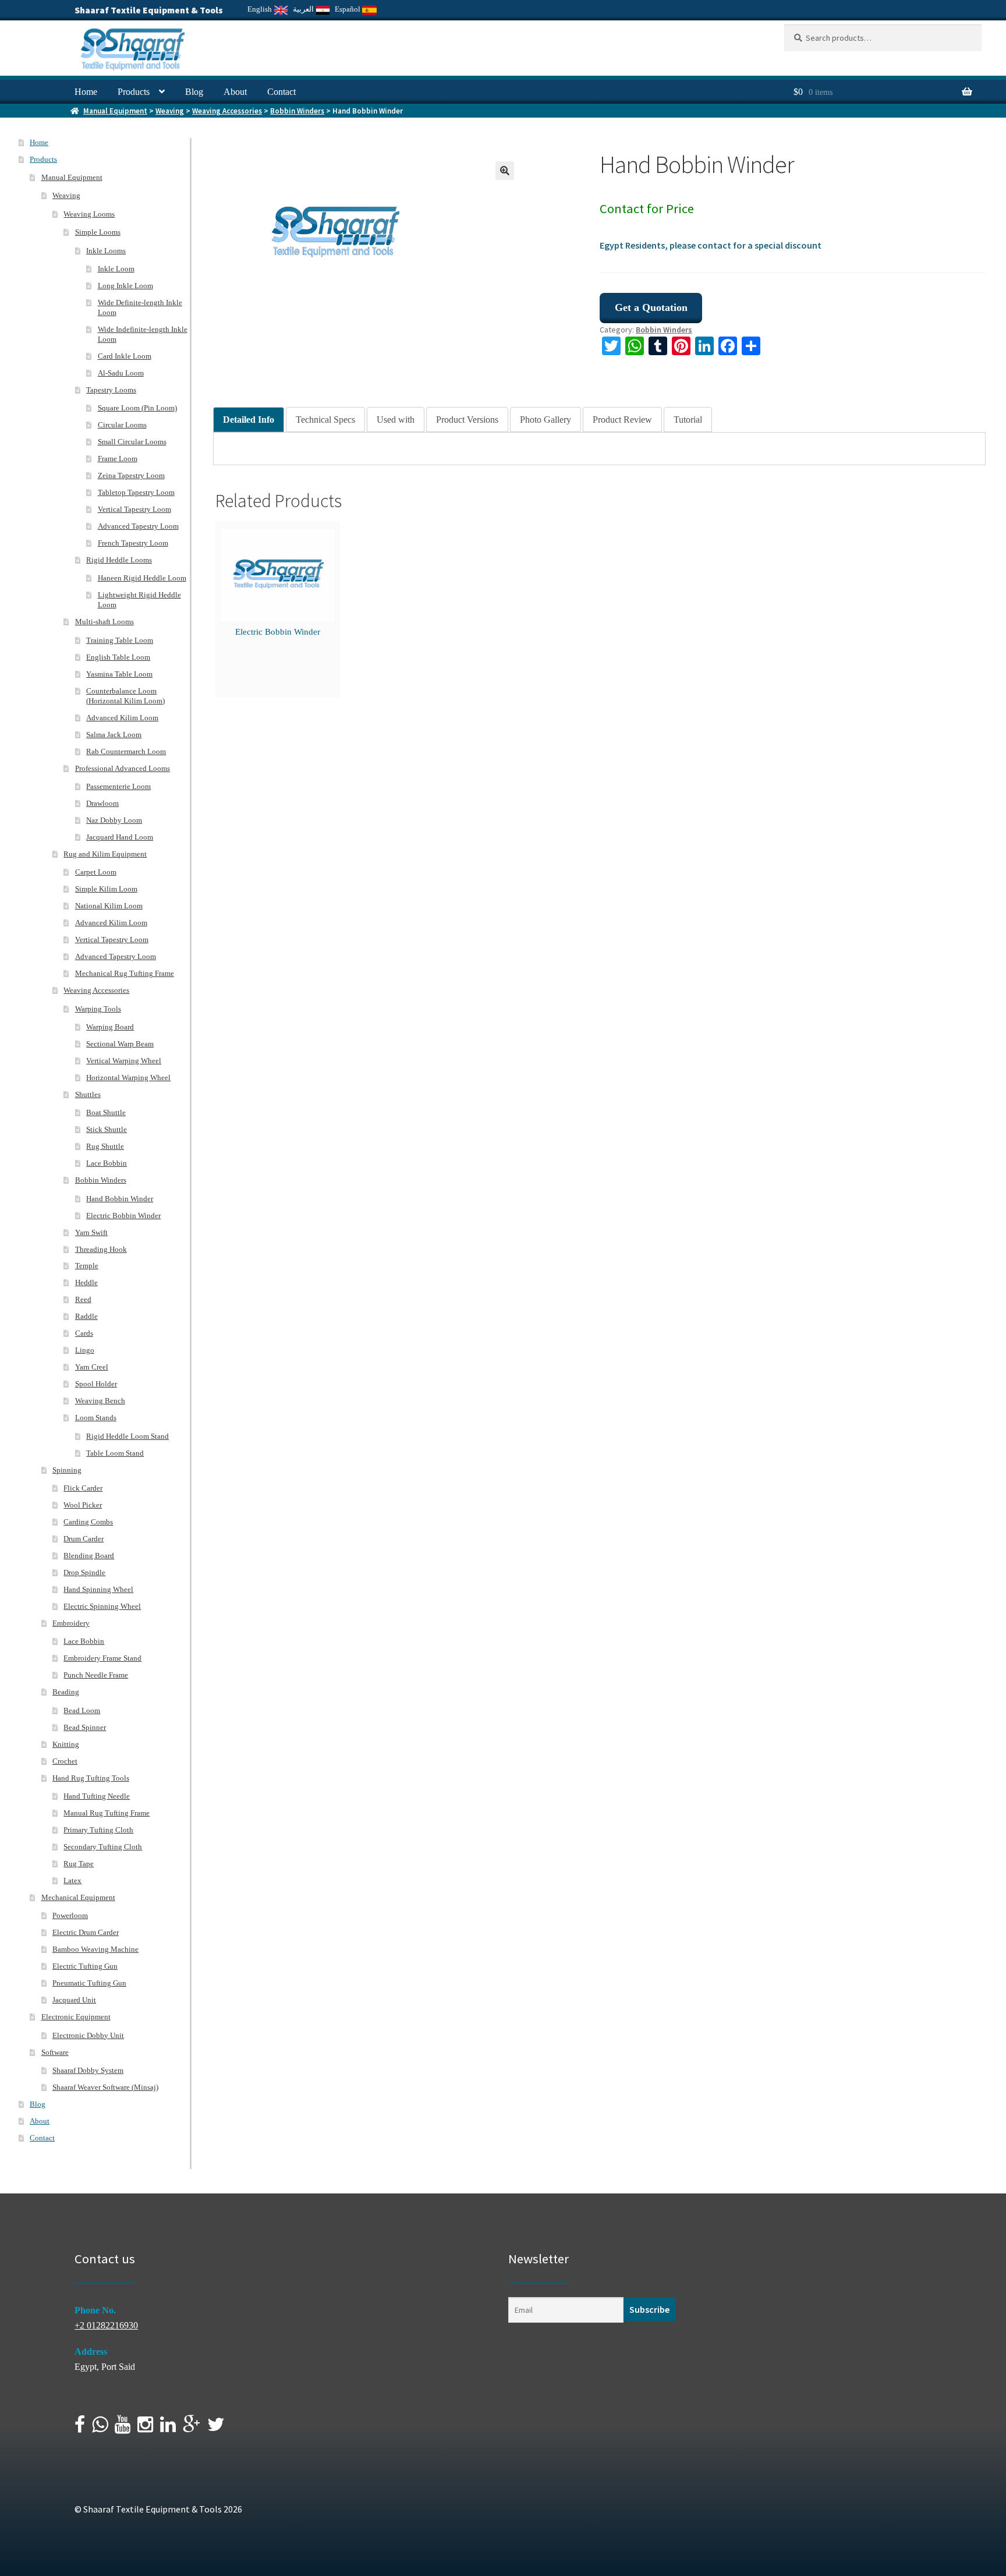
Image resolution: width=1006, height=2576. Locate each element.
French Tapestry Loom (133, 543)
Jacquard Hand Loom (120, 837)
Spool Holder (96, 1384)
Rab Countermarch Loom (126, 751)
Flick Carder (83, 1488)
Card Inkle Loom (125, 356)
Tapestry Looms (111, 390)
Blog (194, 92)
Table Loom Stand (115, 1453)
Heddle (86, 1282)
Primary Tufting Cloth (98, 1830)
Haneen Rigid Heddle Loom (142, 578)
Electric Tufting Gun (85, 1966)
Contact (281, 92)
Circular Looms (122, 425)
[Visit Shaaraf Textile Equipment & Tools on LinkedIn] (168, 2428)
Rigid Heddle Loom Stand (127, 1436)
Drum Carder (84, 1539)
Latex (72, 1880)
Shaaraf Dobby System (88, 2070)
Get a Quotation (651, 307)
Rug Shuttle (105, 1146)
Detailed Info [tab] (249, 420)
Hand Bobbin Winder (120, 1199)
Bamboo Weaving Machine (95, 1949)
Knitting (66, 1744)
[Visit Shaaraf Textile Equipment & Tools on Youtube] (123, 2428)
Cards (84, 1333)
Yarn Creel (92, 1367)
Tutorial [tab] (688, 420)
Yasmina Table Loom (119, 674)
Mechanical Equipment (78, 1897)
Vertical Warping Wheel (124, 1061)
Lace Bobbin (107, 1163)
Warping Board (110, 1027)
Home (86, 92)
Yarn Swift (91, 1232)
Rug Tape (79, 1864)
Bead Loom (82, 1710)
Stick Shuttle (107, 1129)
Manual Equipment (115, 111)
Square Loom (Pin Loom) (137, 408)
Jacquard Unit (74, 2000)
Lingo (85, 1350)
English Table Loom (118, 657)
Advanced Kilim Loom (122, 718)
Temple (87, 1266)
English (261, 9)
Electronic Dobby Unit (88, 2035)
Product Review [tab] (622, 420)
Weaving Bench (100, 1401)
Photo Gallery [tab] (545, 420)
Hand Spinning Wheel (98, 1589)
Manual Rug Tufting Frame (107, 1813)
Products (134, 92)
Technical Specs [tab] (325, 420)
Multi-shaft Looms (105, 622)
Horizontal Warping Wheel (128, 1078)
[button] (505, 171)
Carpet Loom (96, 872)
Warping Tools (98, 1009)
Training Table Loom (120, 640)
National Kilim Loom (109, 906)
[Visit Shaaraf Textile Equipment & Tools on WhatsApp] (100, 2428)
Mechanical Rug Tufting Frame (125, 973)
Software (55, 2052)
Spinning (67, 1470)
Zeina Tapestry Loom (131, 475)
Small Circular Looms (132, 442)
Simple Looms (98, 232)
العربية (304, 9)
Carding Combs (88, 1522)
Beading (66, 1692)
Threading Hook (101, 1249)
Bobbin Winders (297, 111)
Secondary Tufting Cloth (103, 1847)
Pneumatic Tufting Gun (89, 1983)
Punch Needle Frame (96, 1675)
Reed (83, 1299)
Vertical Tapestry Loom (134, 509)
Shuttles (88, 1094)
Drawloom (102, 803)
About (235, 92)
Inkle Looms (106, 251)
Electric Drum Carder (86, 1932)
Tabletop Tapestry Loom (136, 492)
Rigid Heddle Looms (119, 560)
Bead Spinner (85, 1727)
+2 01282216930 (106, 2325)
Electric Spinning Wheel (102, 1606)
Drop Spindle (84, 1572)
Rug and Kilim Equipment (105, 854)
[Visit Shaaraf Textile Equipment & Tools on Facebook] (80, 2428)
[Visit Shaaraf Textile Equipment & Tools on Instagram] (145, 2428)
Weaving (170, 111)
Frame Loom (118, 459)
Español (348, 9)
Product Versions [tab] (467, 420)
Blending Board (89, 1556)
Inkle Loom (116, 269)
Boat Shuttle (106, 1112)
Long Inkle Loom (125, 286)
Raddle (86, 1316)
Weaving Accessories (227, 111)
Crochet (65, 1761)
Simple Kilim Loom (106, 889)
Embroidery (71, 1623)
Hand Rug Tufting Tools (91, 1778)
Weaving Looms (89, 214)
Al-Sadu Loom (121, 373)
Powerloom (70, 1915)
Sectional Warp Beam (120, 1044)
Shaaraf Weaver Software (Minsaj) (105, 2087)
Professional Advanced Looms (123, 768)
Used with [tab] (396, 420)
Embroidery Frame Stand (102, 1658)
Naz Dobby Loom (114, 820)
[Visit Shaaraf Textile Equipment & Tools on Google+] (192, 2428)
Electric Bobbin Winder (278, 632)
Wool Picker (83, 1505)
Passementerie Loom (118, 786)
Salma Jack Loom (114, 735)
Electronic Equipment (76, 2017)
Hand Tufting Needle (97, 1796)
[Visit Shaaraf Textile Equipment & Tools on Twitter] (216, 2428)
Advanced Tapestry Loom (138, 526)
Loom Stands (96, 1418)
